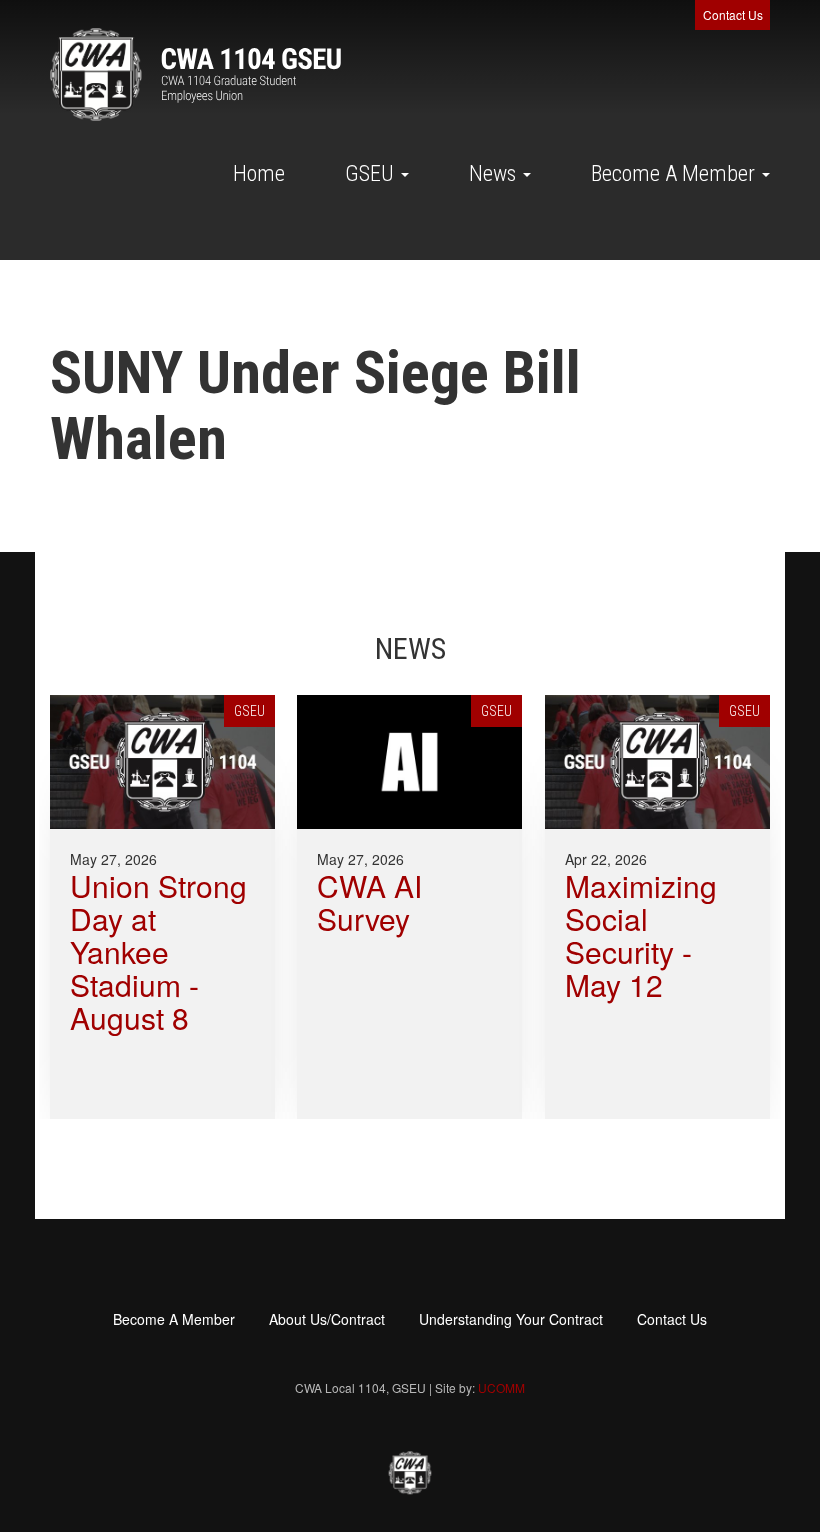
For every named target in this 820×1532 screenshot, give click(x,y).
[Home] (195, 74)
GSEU (372, 174)
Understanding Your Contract (511, 1319)
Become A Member (675, 174)
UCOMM (501, 1387)
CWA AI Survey (369, 902)
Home (259, 174)
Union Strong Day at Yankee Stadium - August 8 (158, 951)
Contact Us (733, 14)
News (495, 174)
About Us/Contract (327, 1319)
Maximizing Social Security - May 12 (641, 935)
